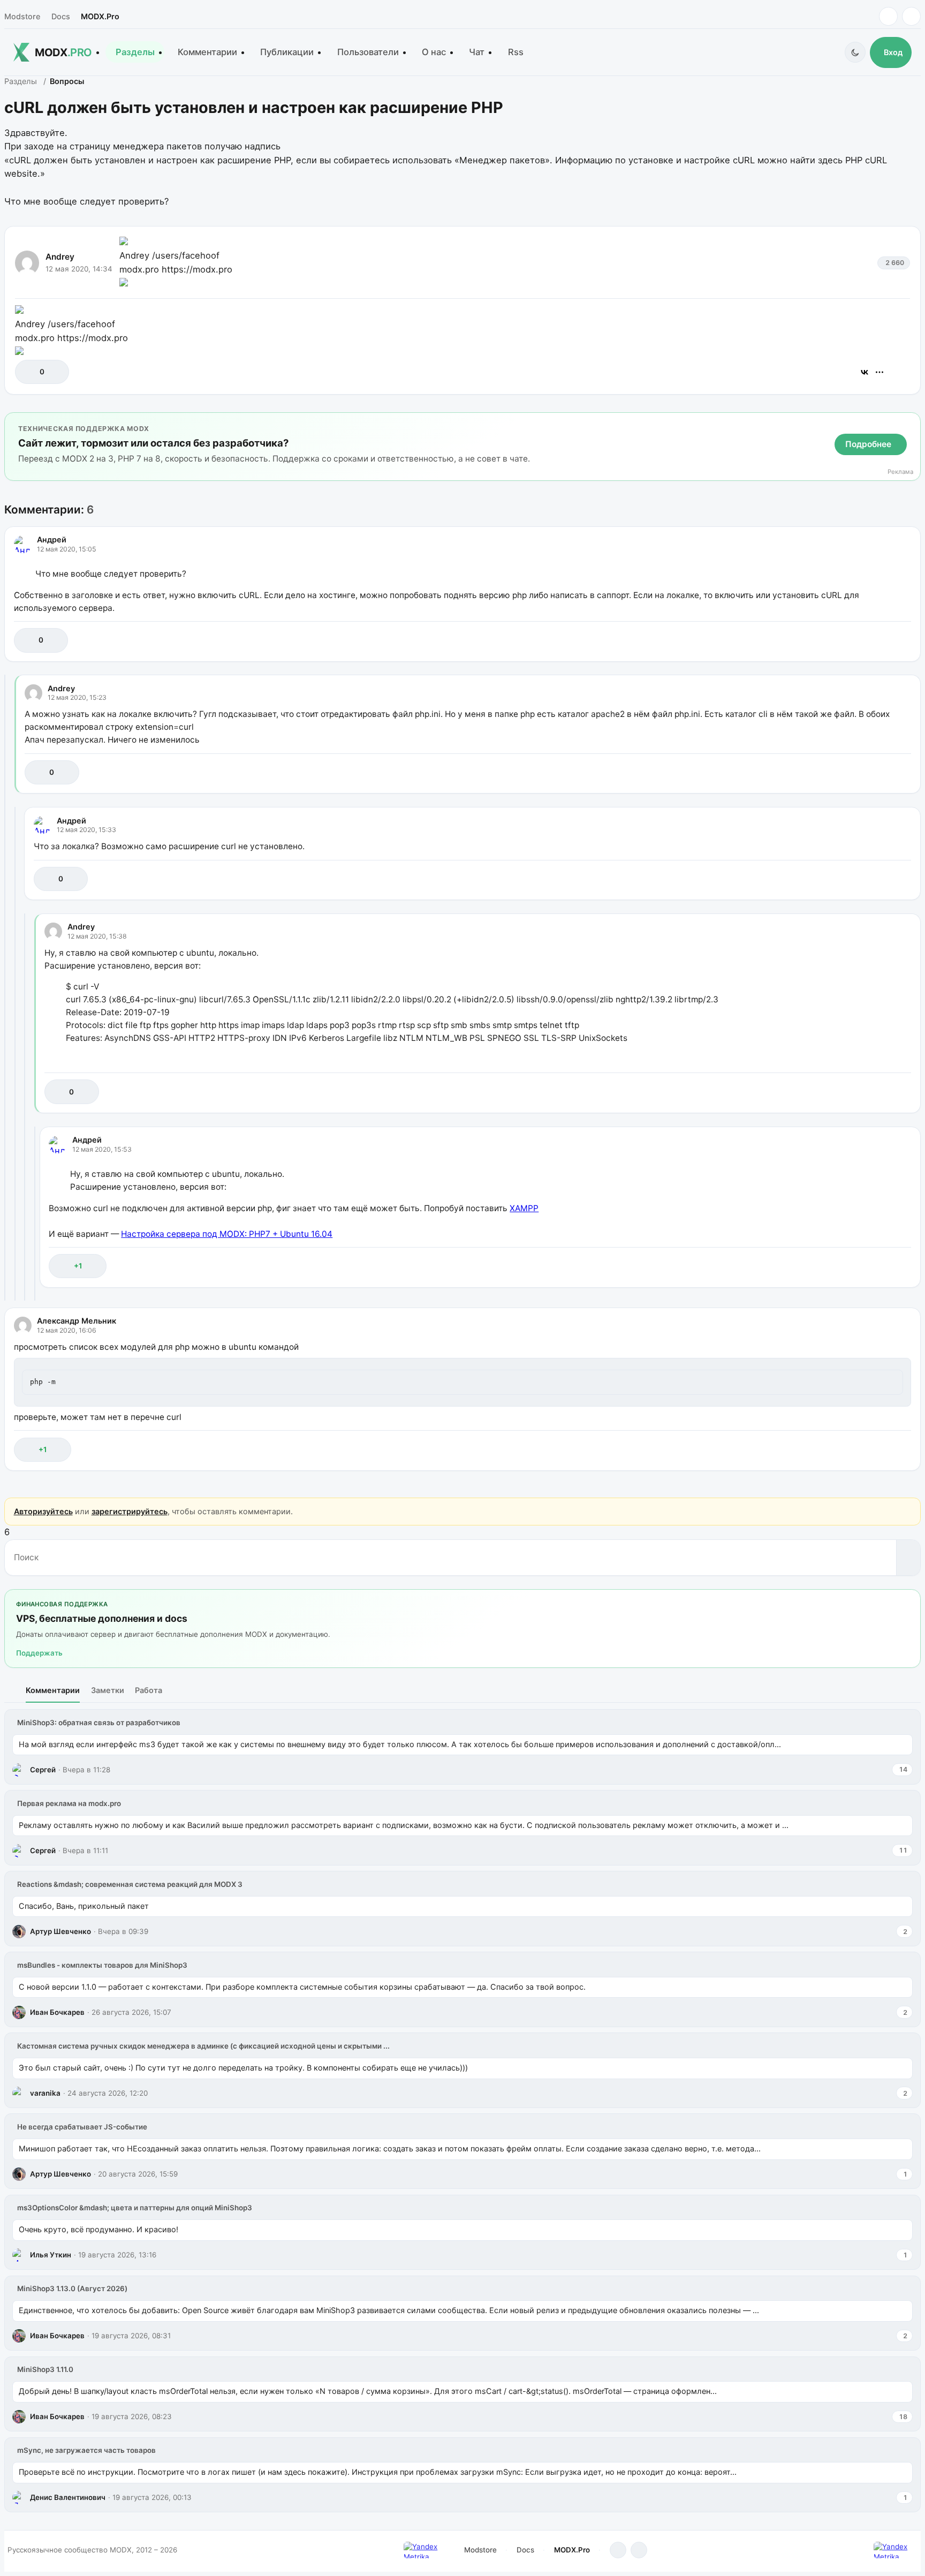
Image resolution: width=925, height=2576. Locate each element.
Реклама (900, 472)
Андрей (52, 539)
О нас (434, 52)
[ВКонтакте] (865, 372)
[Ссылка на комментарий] (876, 640)
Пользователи (368, 52)
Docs (61, 16)
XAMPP (524, 1208)
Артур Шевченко (60, 1931)
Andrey (60, 257)
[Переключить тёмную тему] (855, 52)
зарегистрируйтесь (130, 1511)
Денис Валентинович (68, 2497)
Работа (149, 1690)
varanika (45, 2093)
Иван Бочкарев (57, 2012)
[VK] (911, 16)
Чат (477, 52)
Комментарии (207, 52)
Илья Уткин (51, 2255)
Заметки (108, 1690)
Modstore (22, 16)
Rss (516, 52)
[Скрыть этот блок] (910, 423)
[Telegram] (888, 16)
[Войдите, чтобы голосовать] (29, 372)
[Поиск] (908, 1558)
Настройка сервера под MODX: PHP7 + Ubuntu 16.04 (227, 1234)
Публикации (287, 52)
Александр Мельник (77, 1321)
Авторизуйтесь (43, 1511)
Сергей (43, 1770)
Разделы (135, 52)
